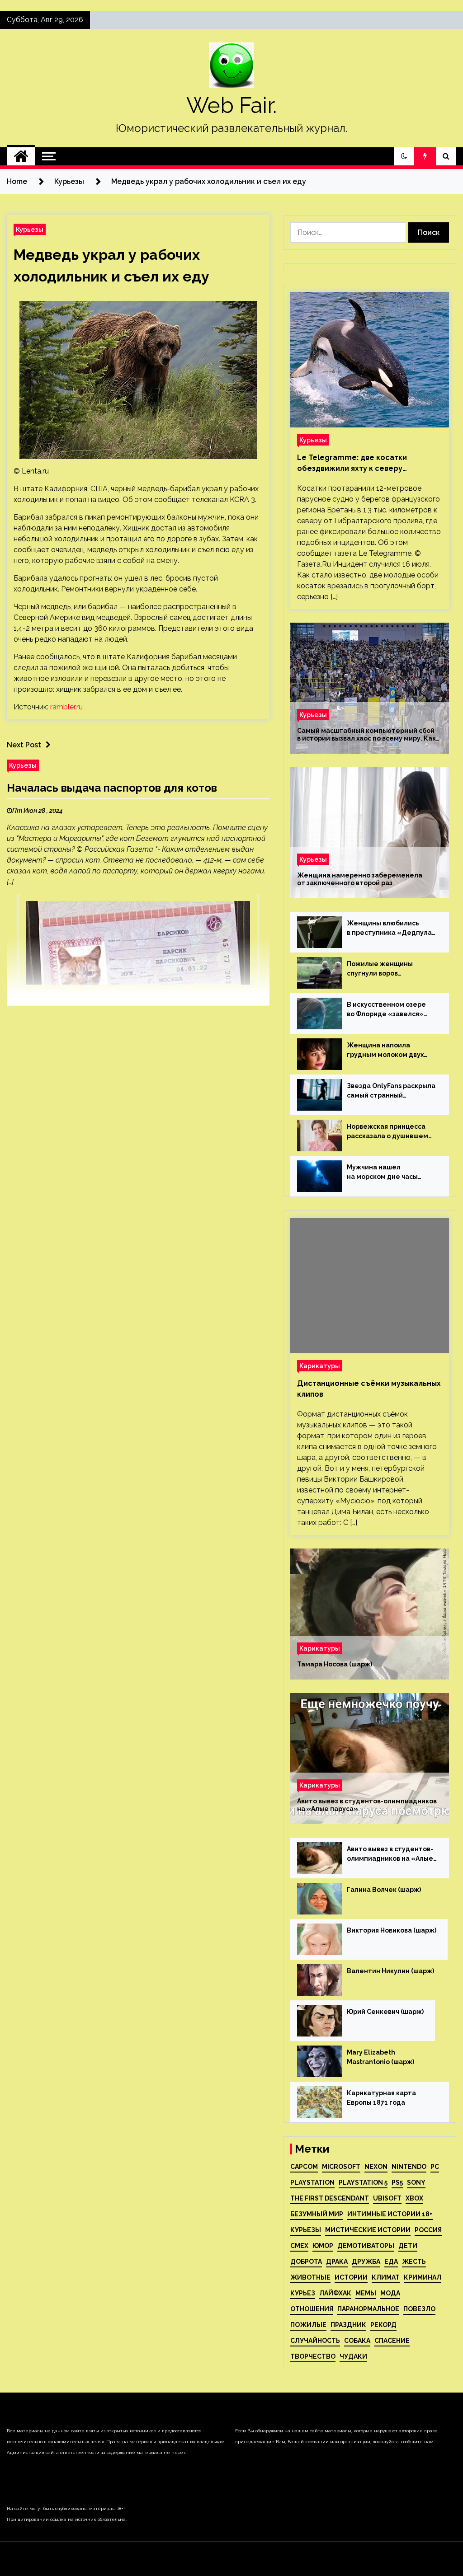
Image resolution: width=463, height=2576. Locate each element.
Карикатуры (320, 1366)
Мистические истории (368, 2230)
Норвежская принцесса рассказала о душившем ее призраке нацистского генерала (390, 1132)
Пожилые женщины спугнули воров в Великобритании (380, 969)
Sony (416, 2182)
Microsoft (341, 2167)
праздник (348, 2325)
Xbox (414, 2198)
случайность (315, 2341)
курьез (303, 2293)
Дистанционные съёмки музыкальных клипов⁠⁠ (369, 1389)
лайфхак (335, 2293)
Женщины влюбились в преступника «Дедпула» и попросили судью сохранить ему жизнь (392, 929)
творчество (313, 2356)
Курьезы (30, 229)
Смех (299, 2246)
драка (337, 2262)
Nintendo (409, 2167)
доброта (306, 2262)
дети (408, 2246)
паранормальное (368, 2309)
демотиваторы (366, 2246)
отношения (312, 2309)
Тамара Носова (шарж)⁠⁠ (335, 1664)
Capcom (304, 2167)
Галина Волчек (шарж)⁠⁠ (384, 1890)
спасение (392, 2341)
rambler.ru (66, 707)
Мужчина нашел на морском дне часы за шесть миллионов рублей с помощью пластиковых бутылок (383, 1173)
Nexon (376, 2167)
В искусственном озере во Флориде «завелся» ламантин (386, 1010)
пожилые (308, 2325)
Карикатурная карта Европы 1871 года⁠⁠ (381, 2098)
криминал (423, 2277)
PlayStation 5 (363, 2182)
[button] (404, 156)
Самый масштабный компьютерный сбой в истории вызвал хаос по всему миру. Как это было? (366, 735)
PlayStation (312, 2182)
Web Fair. (231, 105)
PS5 (397, 2182)
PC (435, 2167)
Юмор (323, 2246)
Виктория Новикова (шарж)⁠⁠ (392, 1930)
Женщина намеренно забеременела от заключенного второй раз (360, 879)
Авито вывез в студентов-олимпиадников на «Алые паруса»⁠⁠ (367, 1805)
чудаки (353, 2356)
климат (386, 2277)
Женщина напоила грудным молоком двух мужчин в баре (385, 1051)
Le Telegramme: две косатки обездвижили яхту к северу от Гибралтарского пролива (352, 464)
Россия (428, 2230)
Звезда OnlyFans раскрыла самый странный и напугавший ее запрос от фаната (391, 1091)
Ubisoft (387, 2198)
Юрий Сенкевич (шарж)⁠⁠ (385, 2012)
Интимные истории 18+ (390, 2214)
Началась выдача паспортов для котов (112, 788)
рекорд (383, 2325)
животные (310, 2277)
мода (390, 2293)
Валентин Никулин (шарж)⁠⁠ (390, 1971)
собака (357, 2341)
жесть (414, 2262)
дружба (366, 2262)
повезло (419, 2309)
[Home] (21, 156)
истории (351, 2277)
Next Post (24, 745)
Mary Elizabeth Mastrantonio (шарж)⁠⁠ (380, 2057)
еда (391, 2262)
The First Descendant (330, 2198)
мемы (366, 2293)
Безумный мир (317, 2214)
